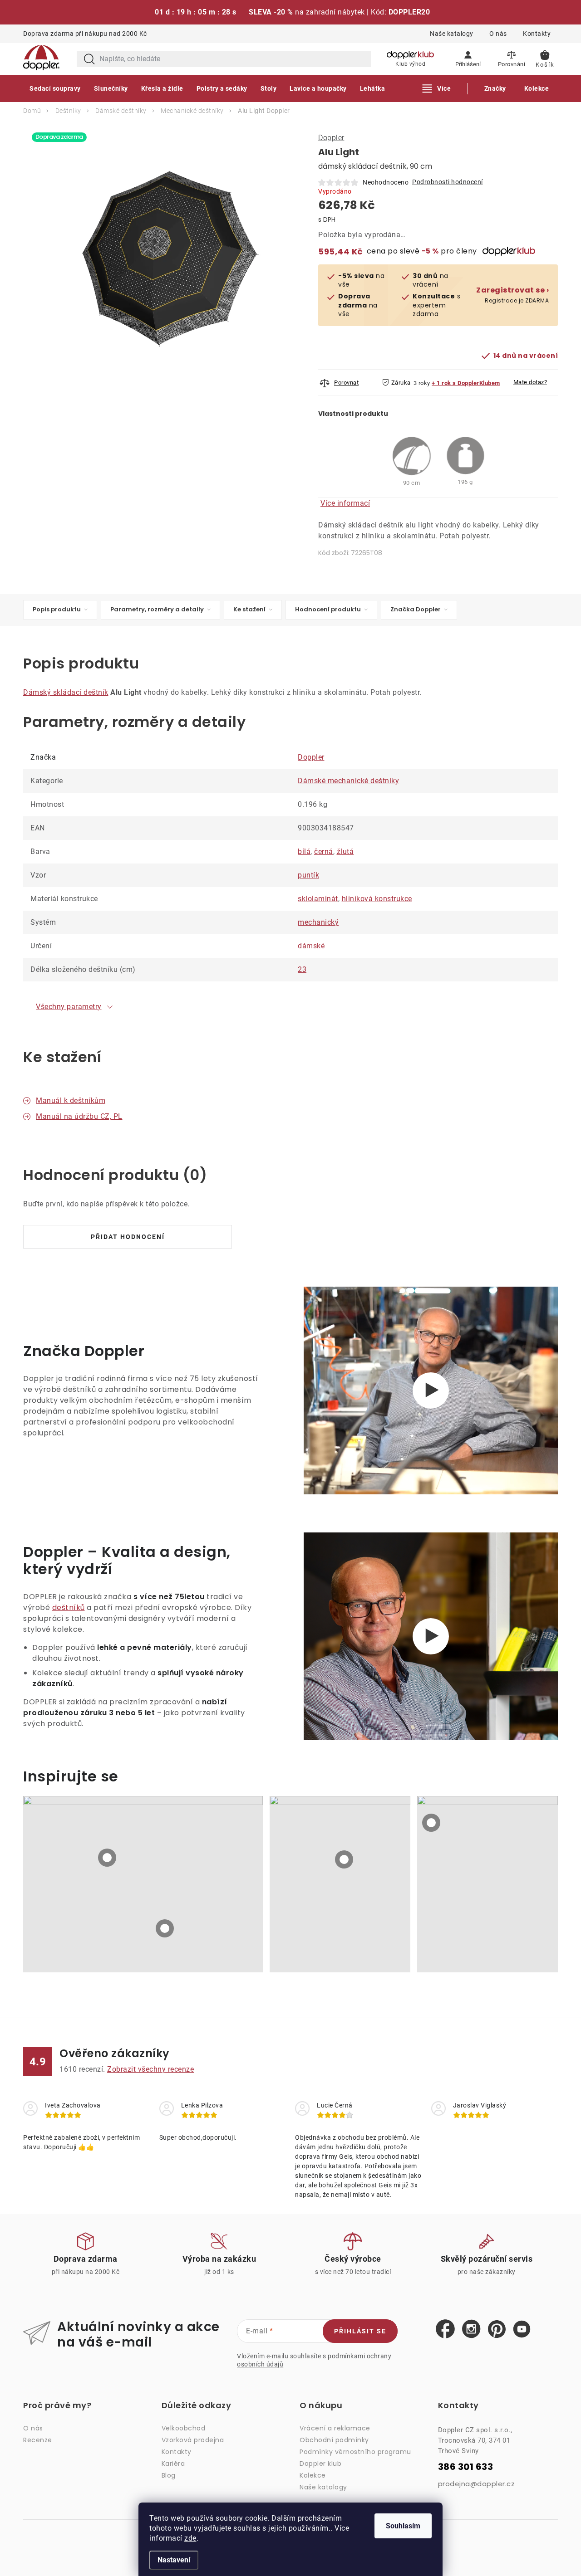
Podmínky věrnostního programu (355, 2452)
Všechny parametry (69, 1007)
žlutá (345, 851)
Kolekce (313, 2475)
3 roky (422, 383)
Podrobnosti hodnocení (448, 182)
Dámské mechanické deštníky (348, 781)
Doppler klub (320, 2464)
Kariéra (173, 2464)
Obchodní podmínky (334, 2440)
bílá (304, 851)
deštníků (69, 1608)
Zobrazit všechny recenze (150, 2069)
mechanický (318, 922)
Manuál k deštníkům (71, 1100)
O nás (498, 34)
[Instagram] (471, 2329)
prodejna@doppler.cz (477, 2484)
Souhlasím (403, 2526)
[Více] (437, 88)
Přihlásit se (360, 2331)
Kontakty (537, 34)
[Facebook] (445, 2329)
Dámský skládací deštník (66, 692)
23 (302, 969)
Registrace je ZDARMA (512, 295)
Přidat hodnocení (128, 1237)
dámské (311, 946)
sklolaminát (318, 899)
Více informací (345, 503)
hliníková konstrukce (377, 899)
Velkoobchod (184, 2428)
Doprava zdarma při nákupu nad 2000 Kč (85, 34)
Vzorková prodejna (193, 2440)
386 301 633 (466, 2467)
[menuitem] (55, 88)
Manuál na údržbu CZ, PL (79, 1116)
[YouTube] (522, 2330)
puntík (308, 875)
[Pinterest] (497, 2330)
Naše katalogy (452, 34)
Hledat (89, 59)
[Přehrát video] (431, 1390)
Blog (169, 2475)
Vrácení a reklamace (335, 2428)
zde (190, 2538)
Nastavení (174, 2560)
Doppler (331, 138)
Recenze (38, 2440)
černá (324, 851)
